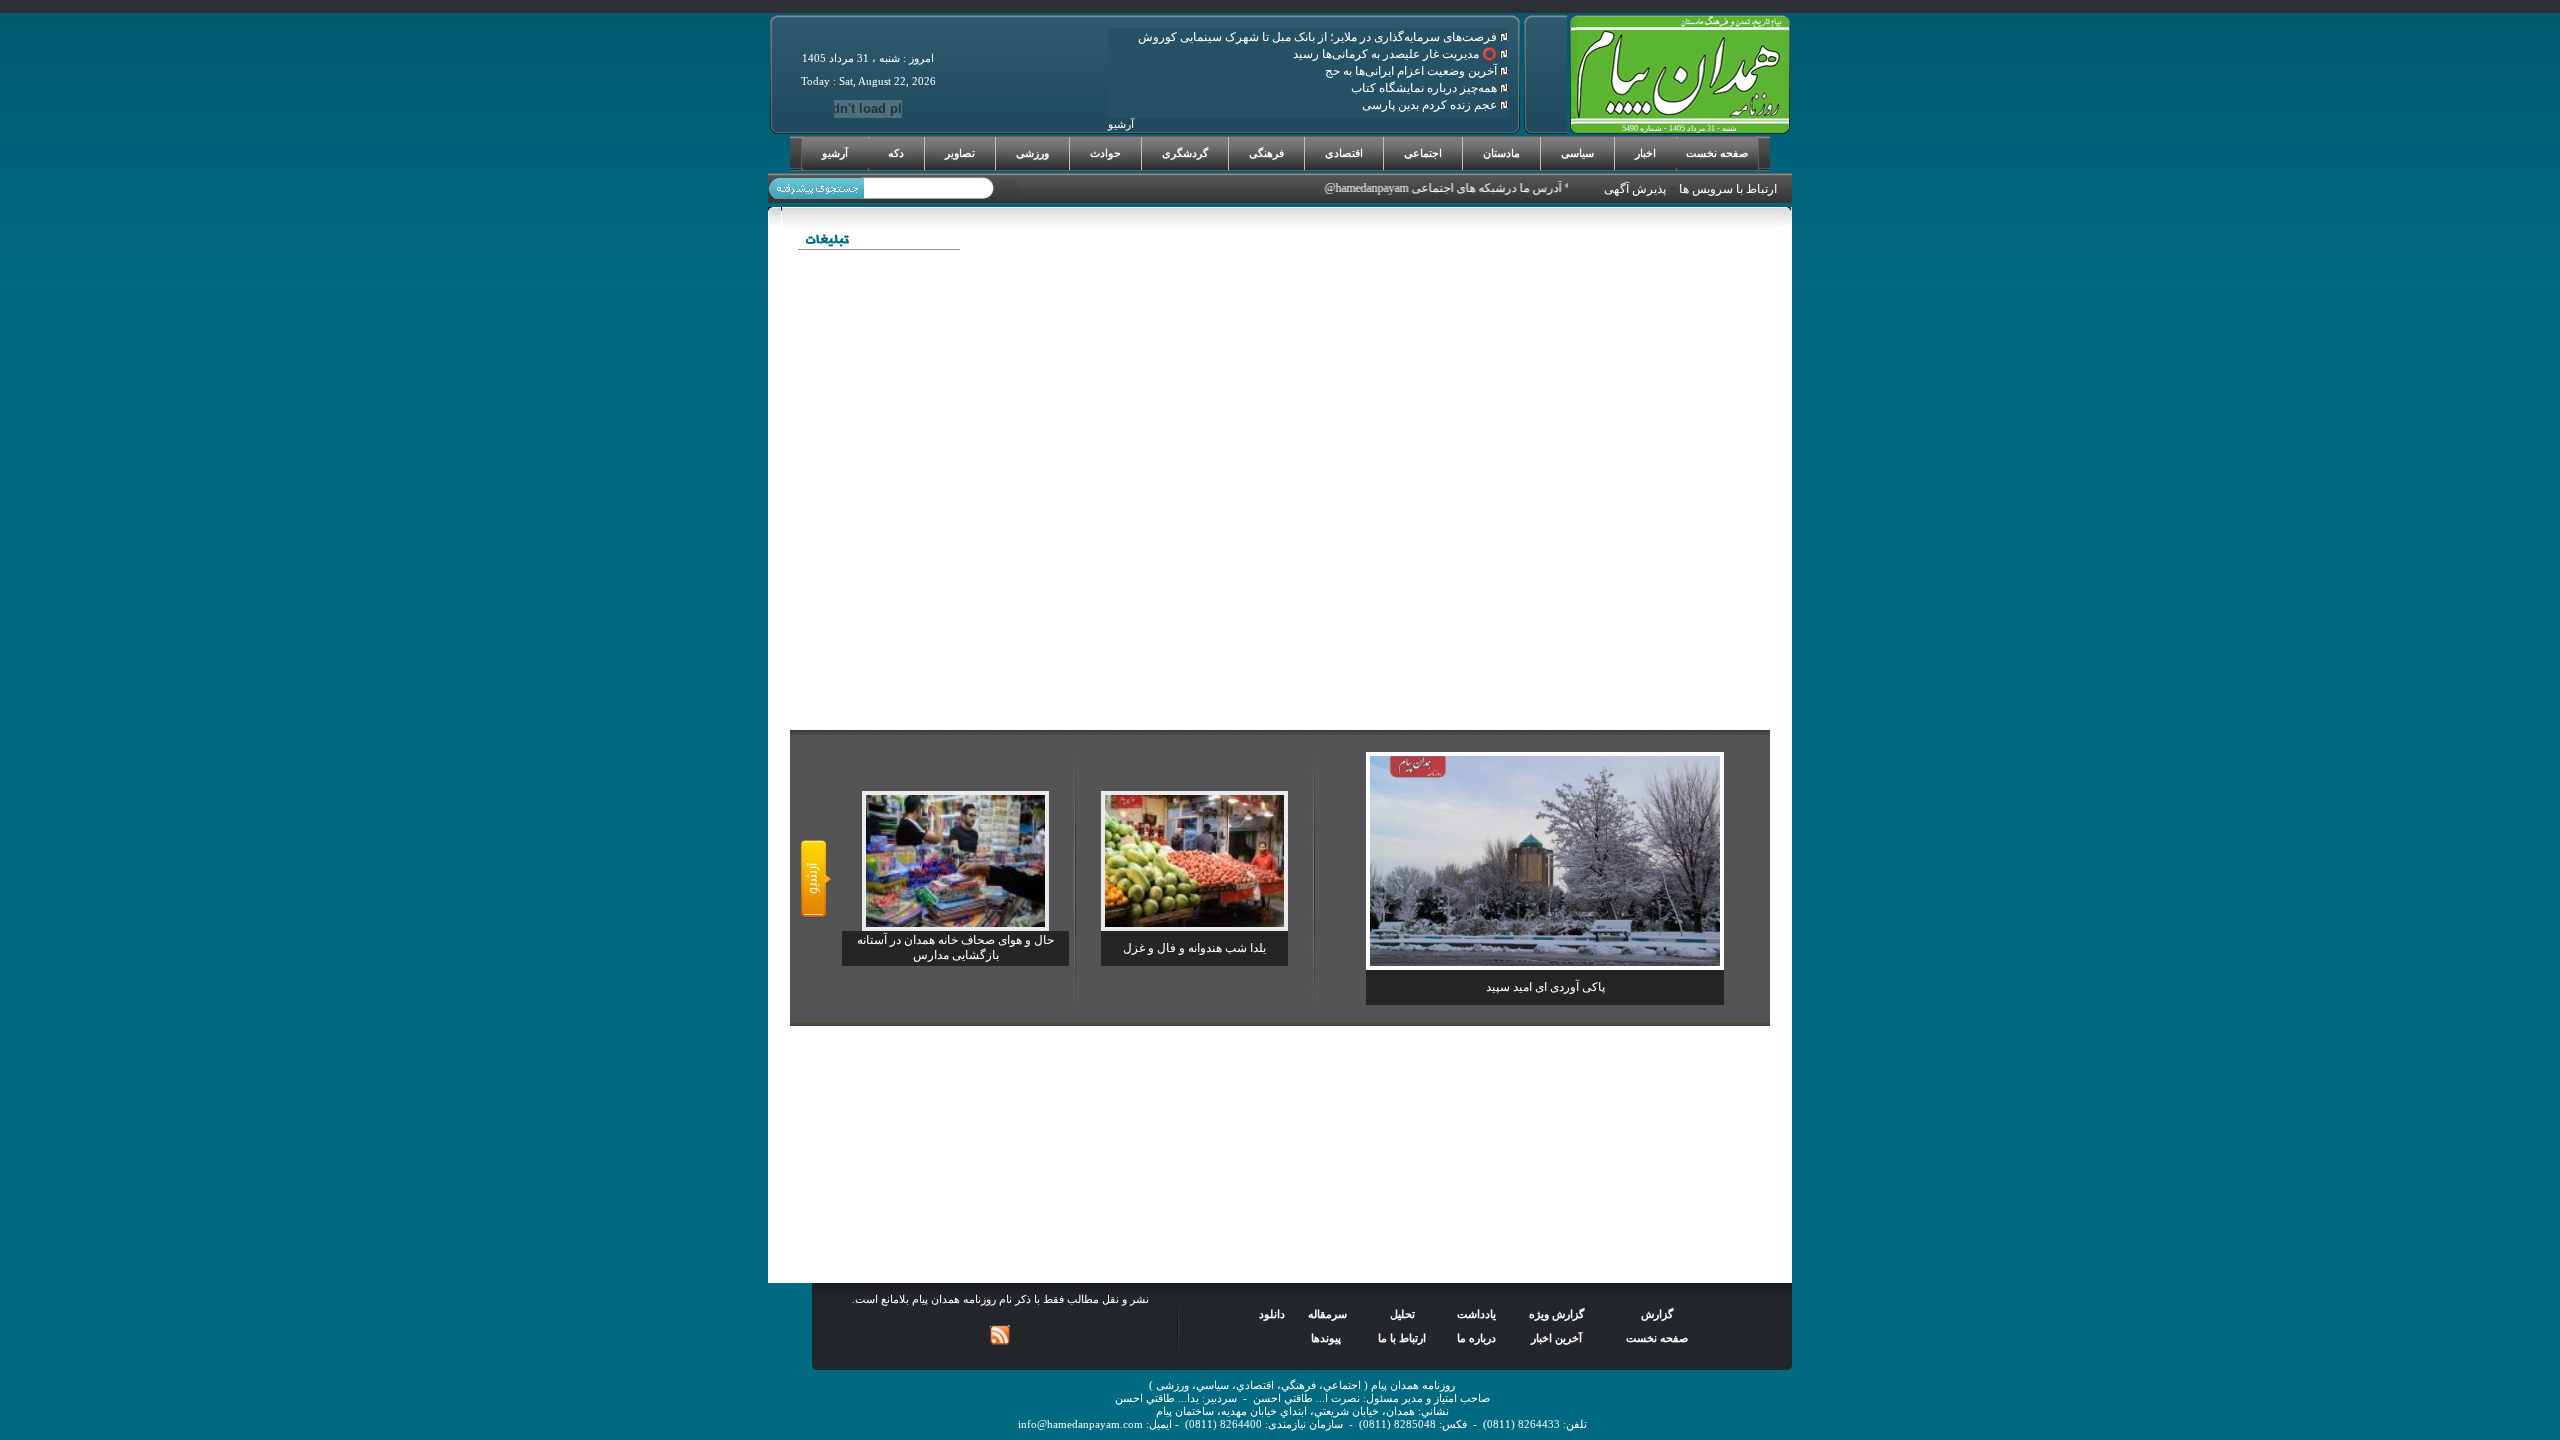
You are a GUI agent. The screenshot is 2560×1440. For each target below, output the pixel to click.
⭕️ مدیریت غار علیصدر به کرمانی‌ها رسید (1396, 54)
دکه (896, 153)
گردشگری (1185, 153)
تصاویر (960, 153)
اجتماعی (1423, 153)
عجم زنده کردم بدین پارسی (1431, 105)
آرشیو (835, 153)
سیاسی (1577, 153)
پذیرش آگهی (1635, 189)
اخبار (1645, 153)
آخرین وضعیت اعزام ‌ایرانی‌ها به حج (1412, 71)
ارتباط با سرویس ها (1728, 189)
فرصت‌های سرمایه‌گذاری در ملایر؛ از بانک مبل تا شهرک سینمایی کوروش (1319, 37)
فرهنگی (1266, 153)
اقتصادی (1344, 153)
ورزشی (1032, 153)
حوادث (1105, 153)
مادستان (1501, 153)
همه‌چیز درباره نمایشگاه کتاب (1425, 88)
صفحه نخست (1717, 153)
